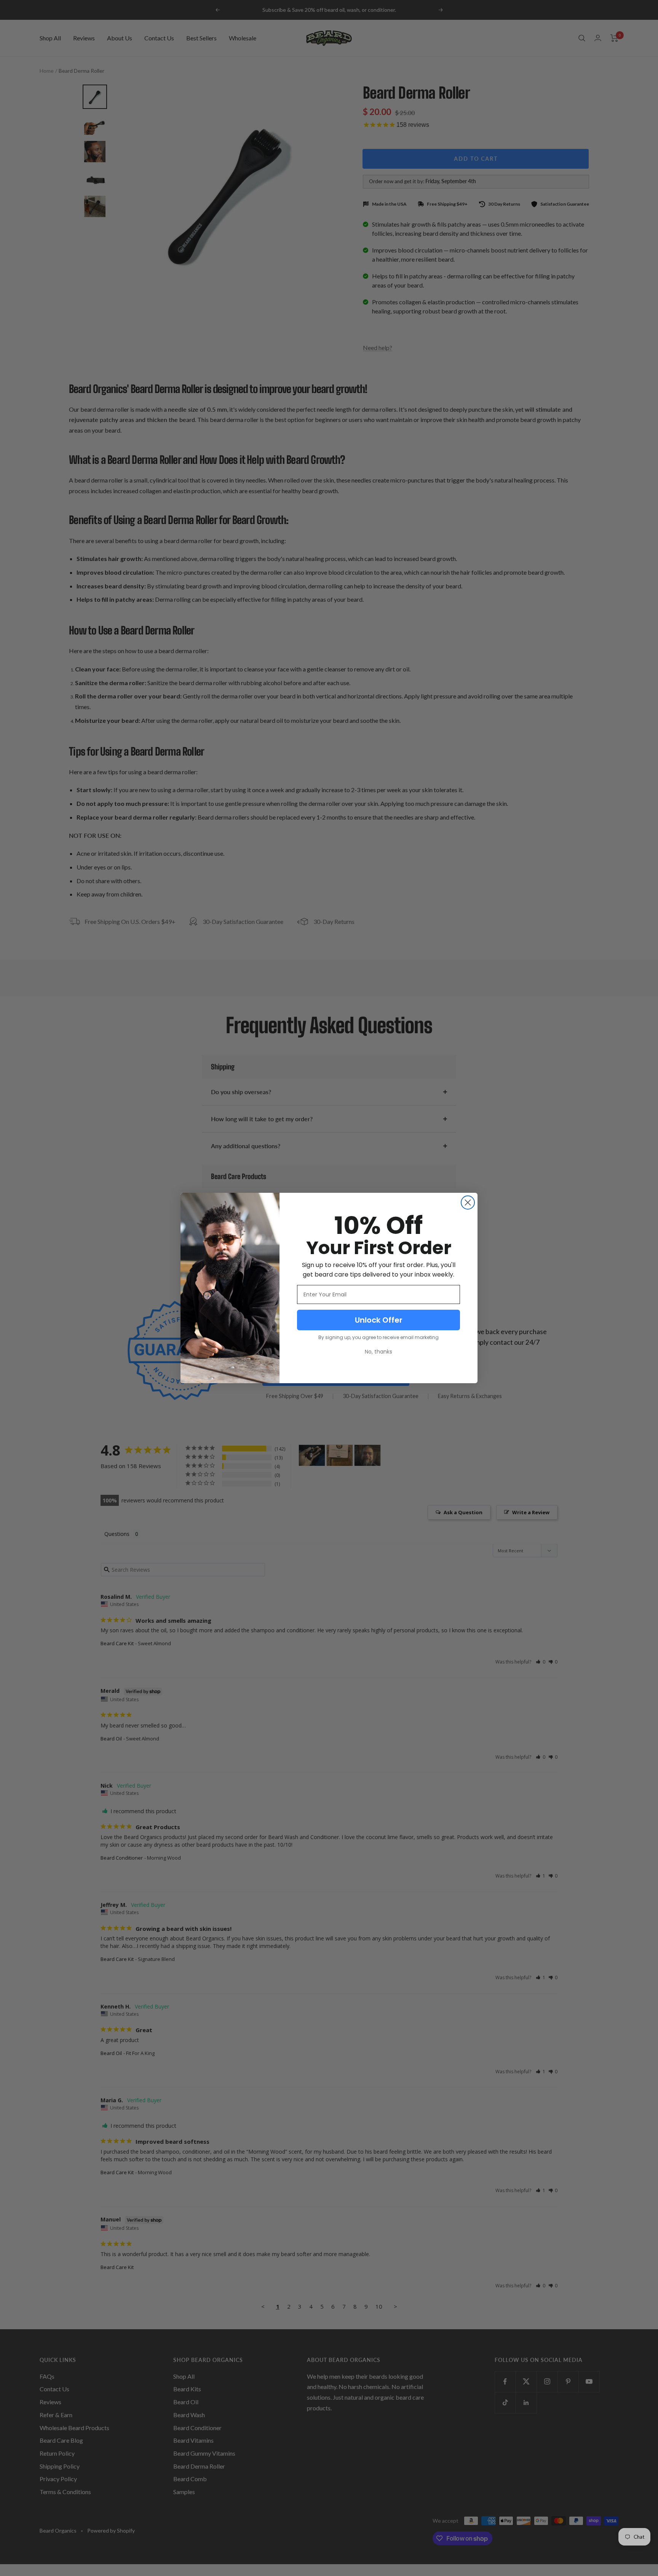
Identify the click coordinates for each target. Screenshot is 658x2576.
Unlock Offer (379, 1320)
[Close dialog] (468, 1203)
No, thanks (379, 1352)
